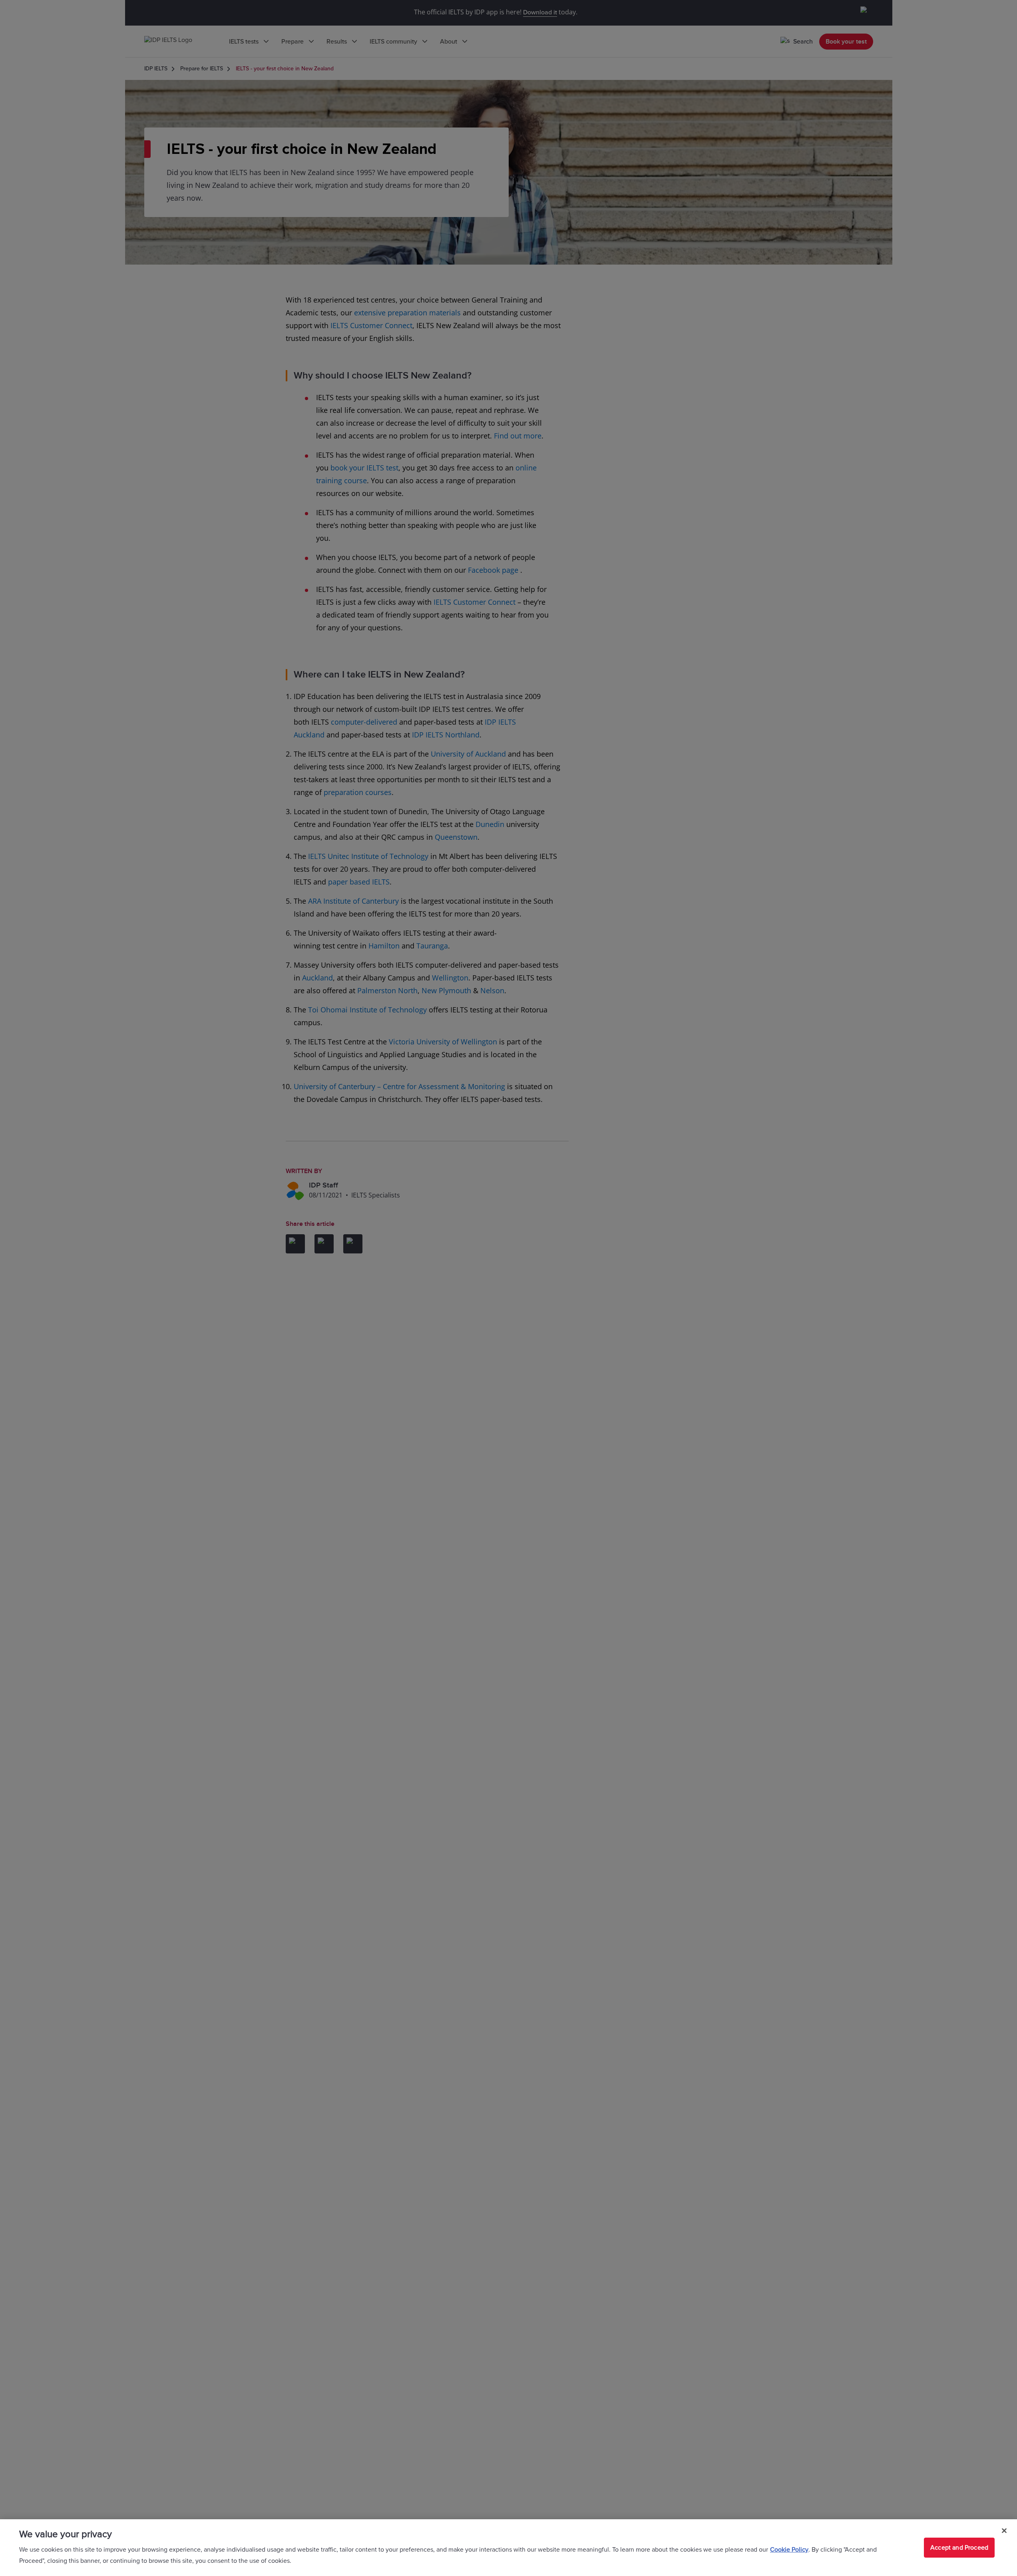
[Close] (1004, 2531)
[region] (508, 2548)
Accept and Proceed (959, 2548)
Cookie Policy (789, 2550)
